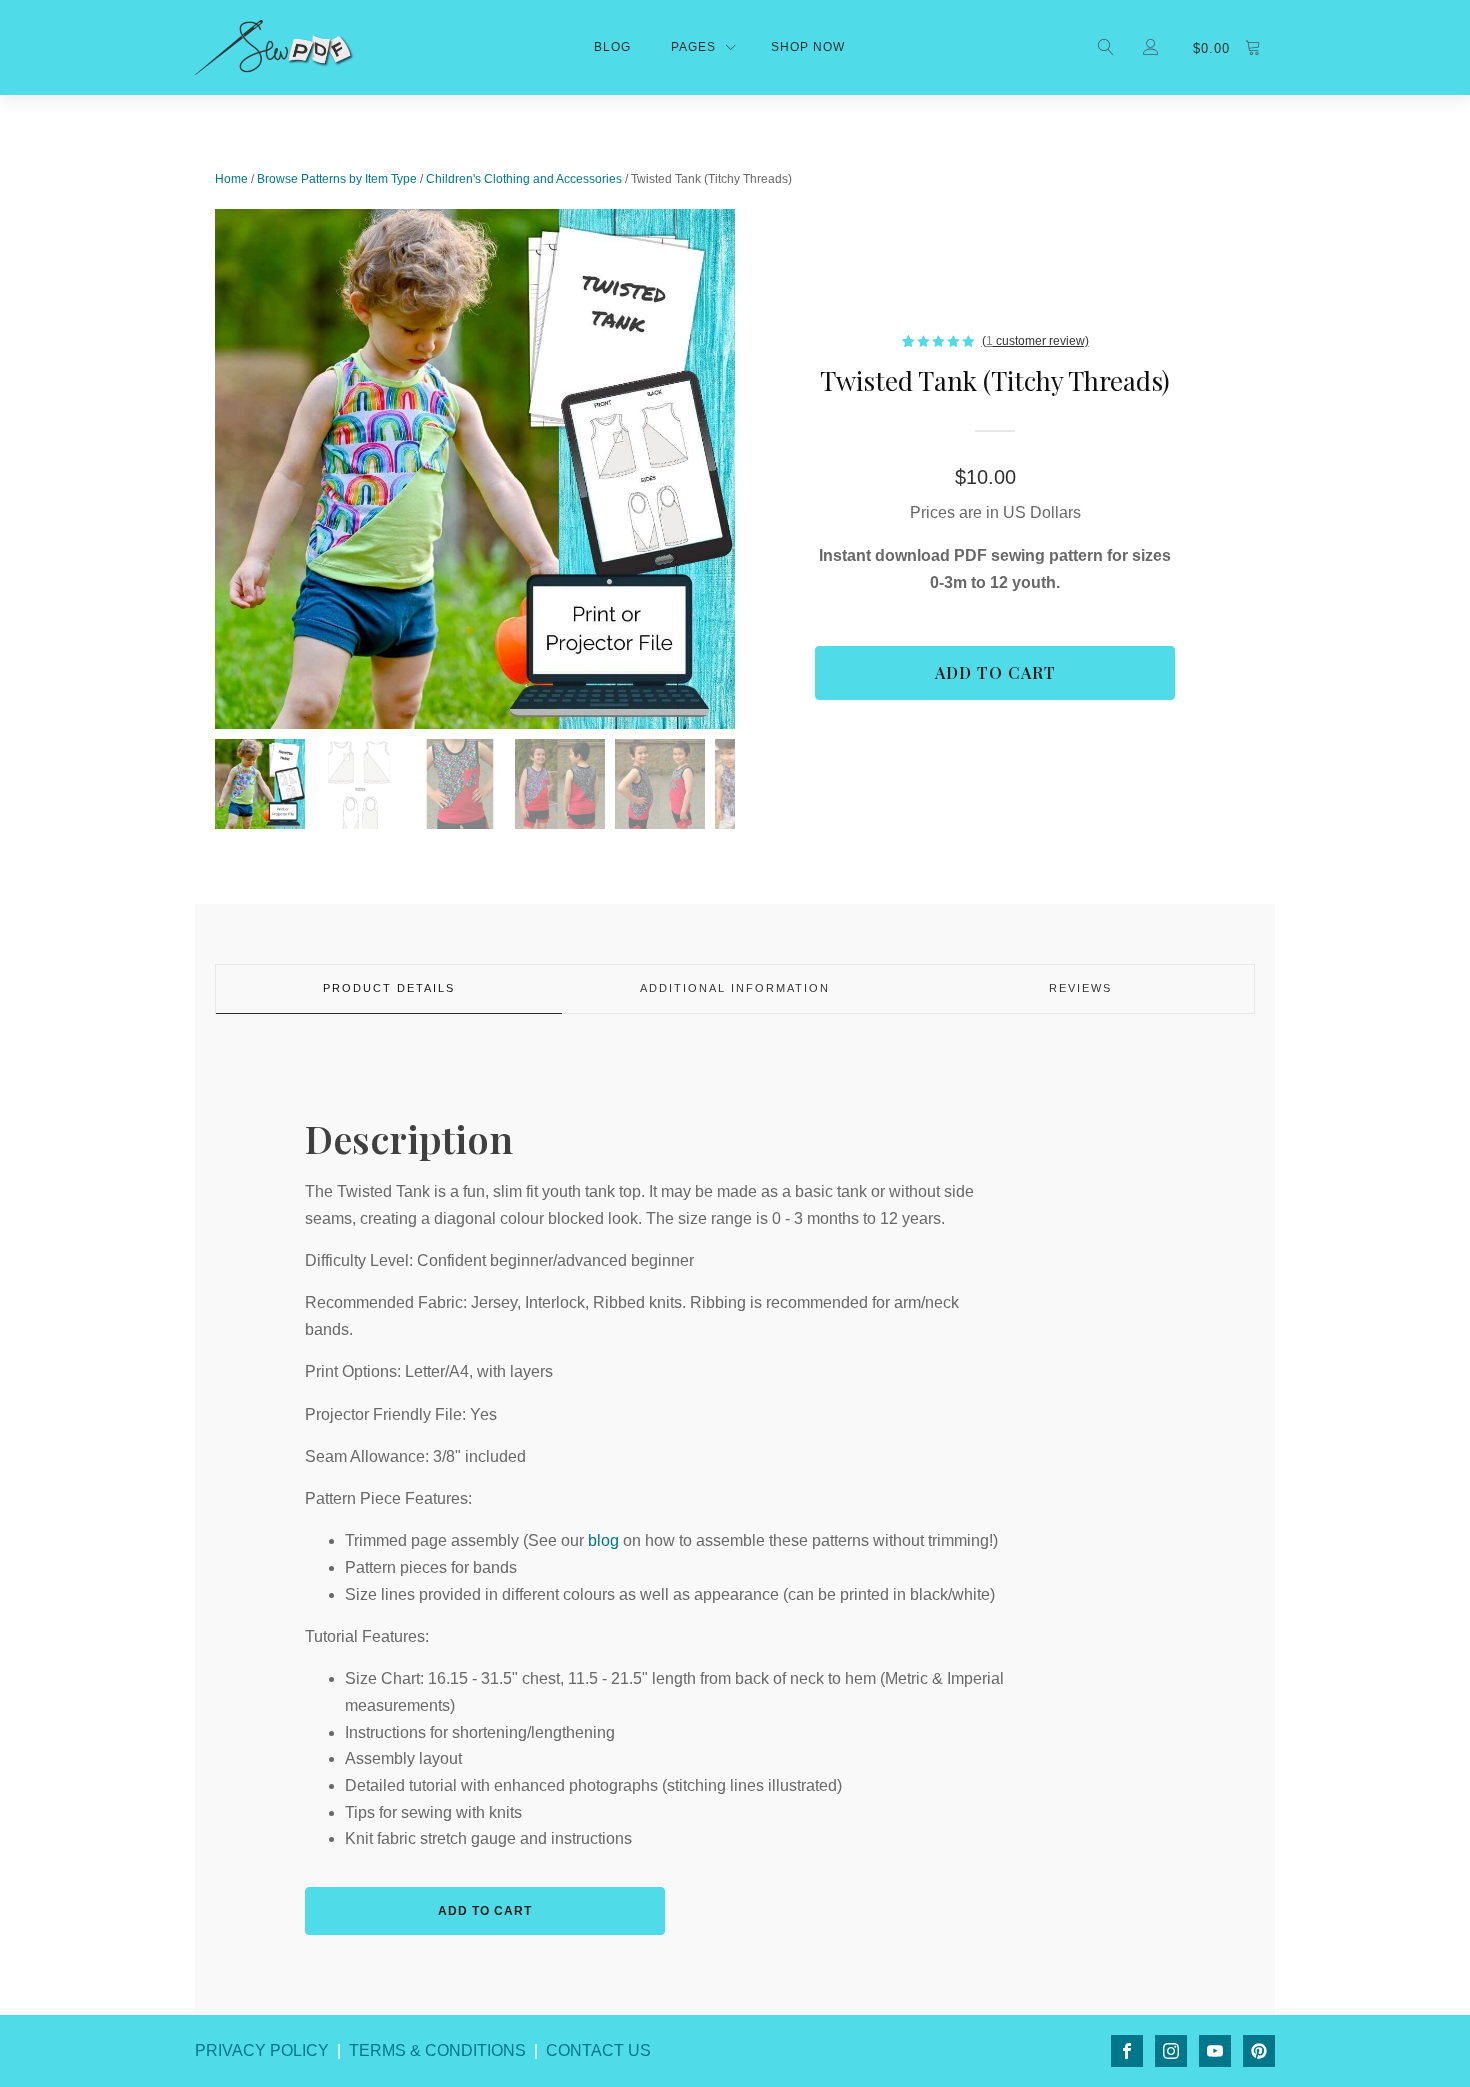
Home (231, 179)
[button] (260, 784)
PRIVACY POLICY (262, 2050)
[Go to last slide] (215, 469)
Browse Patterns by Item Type (337, 179)
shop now (808, 47)
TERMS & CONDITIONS (437, 2050)
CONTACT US (598, 2050)
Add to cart (995, 672)
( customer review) (1035, 341)
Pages (693, 47)
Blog (612, 47)
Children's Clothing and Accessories (524, 179)
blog (603, 1540)
